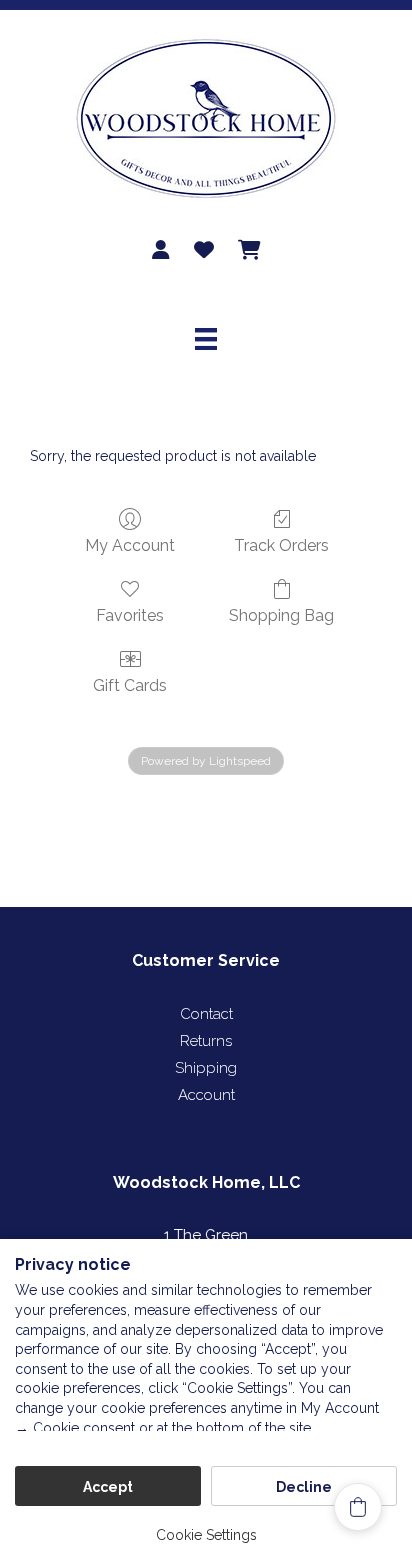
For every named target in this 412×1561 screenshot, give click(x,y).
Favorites (130, 615)
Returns (206, 1041)
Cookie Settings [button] (206, 1535)
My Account (130, 545)
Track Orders (281, 545)
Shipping (206, 1068)
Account (206, 1095)
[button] (358, 1507)
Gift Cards (130, 685)
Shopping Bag (281, 615)
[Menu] (206, 338)
